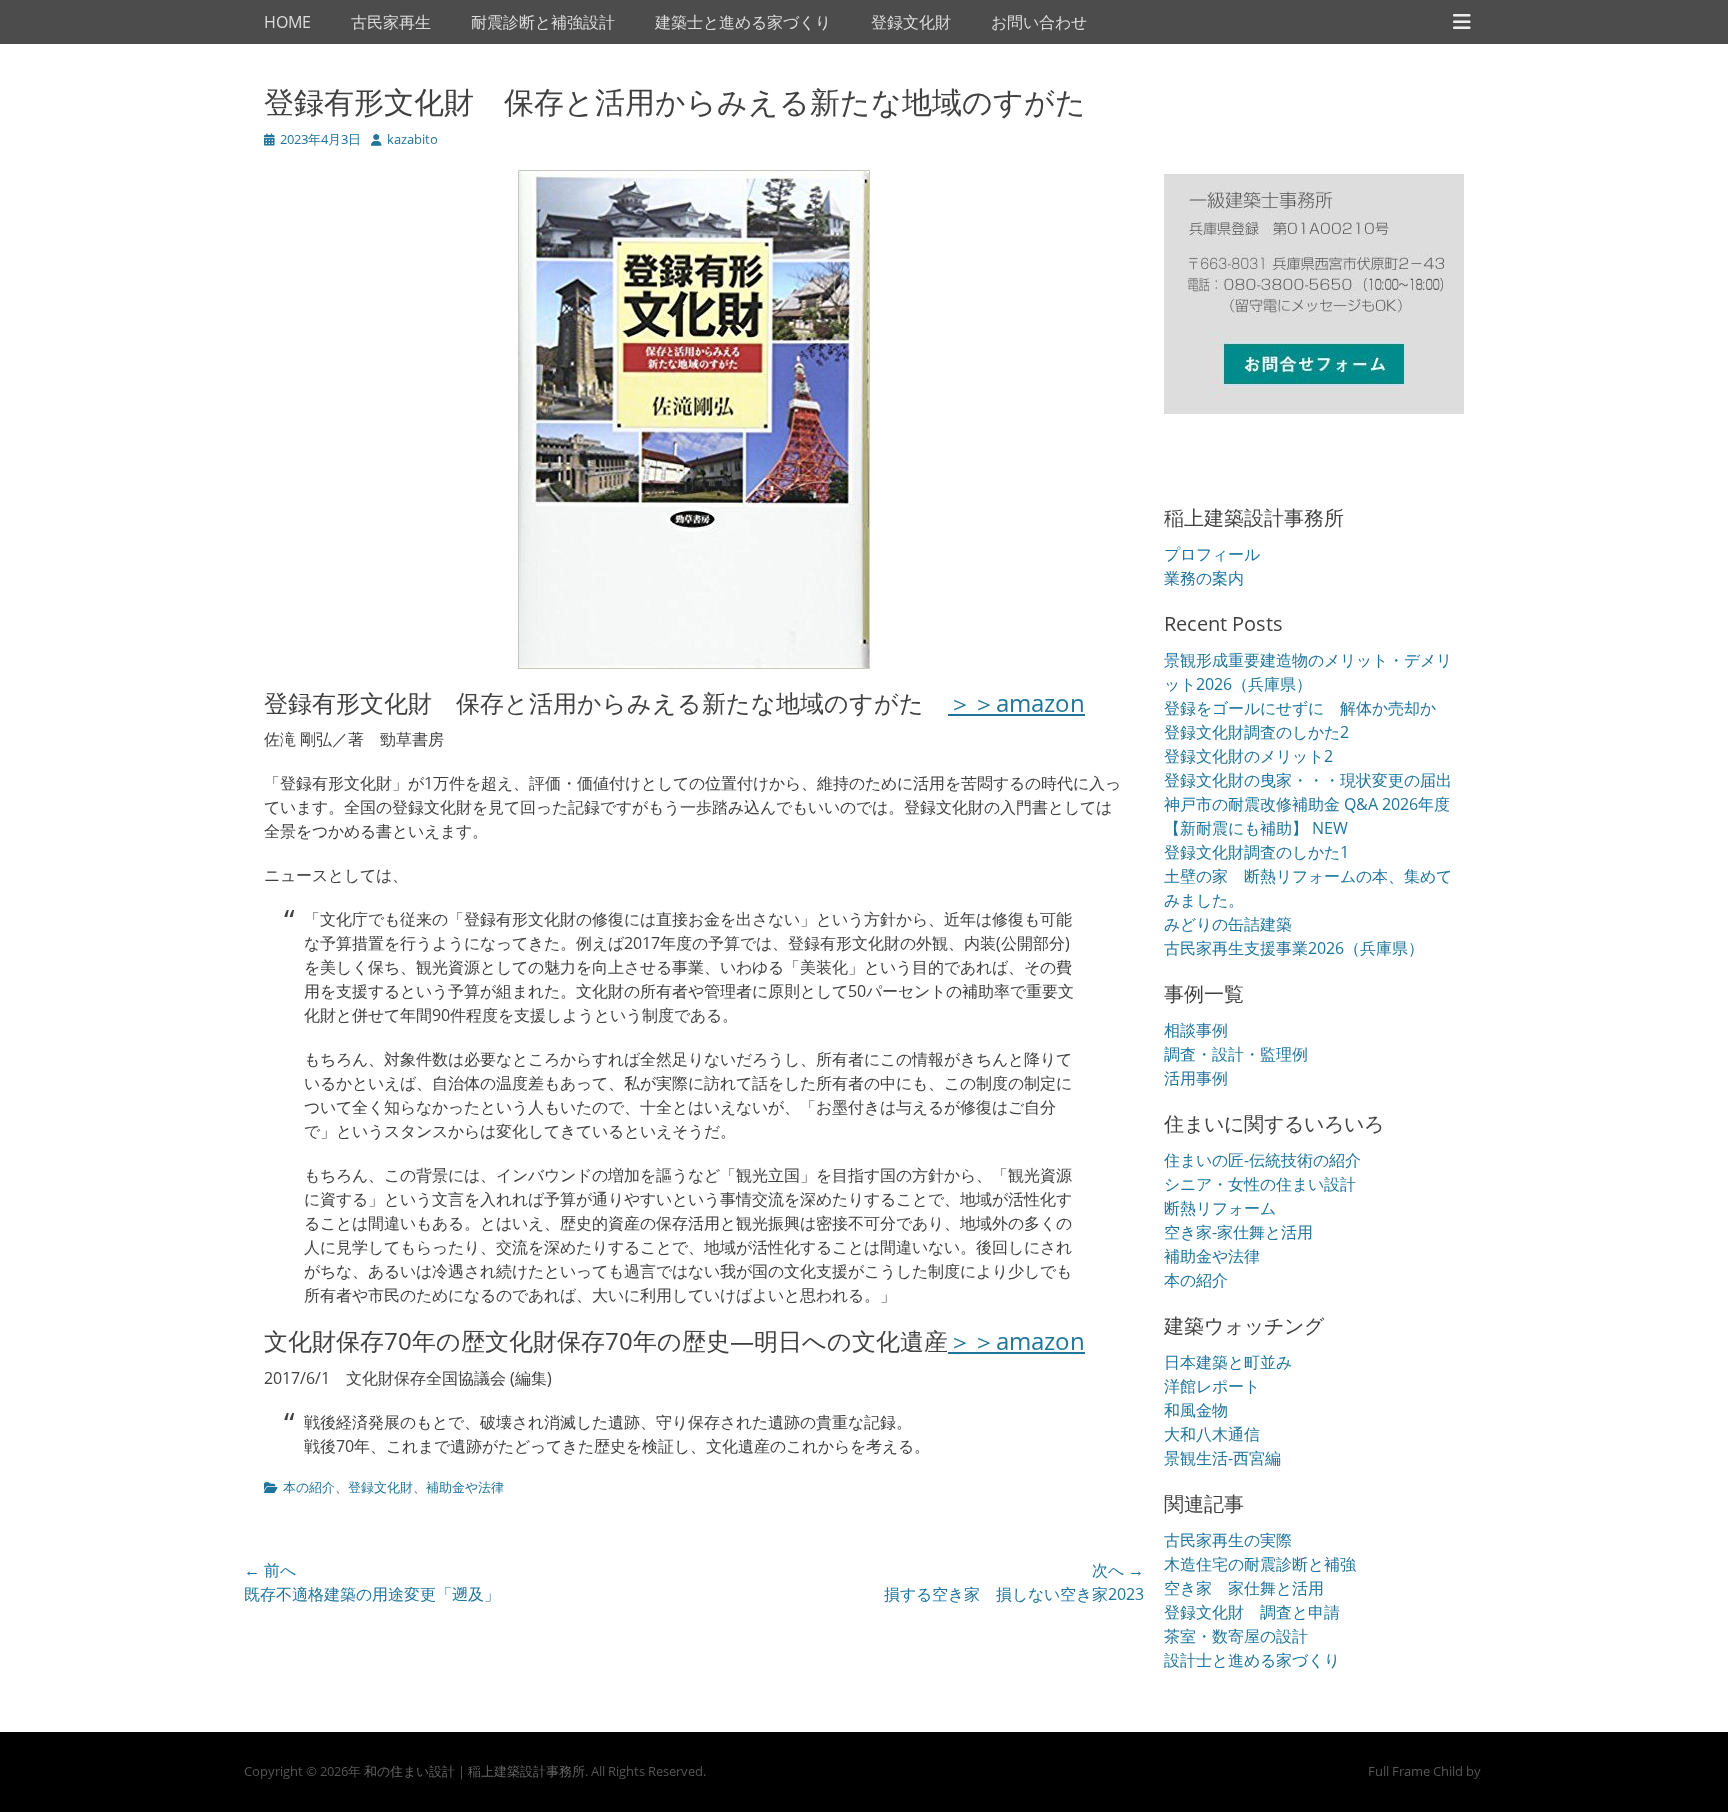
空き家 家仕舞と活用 (1244, 1588)
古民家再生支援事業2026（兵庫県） (1294, 948)
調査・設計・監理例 (1236, 1054)
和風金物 (1196, 1410)
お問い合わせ (1039, 22)
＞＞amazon (1016, 702)
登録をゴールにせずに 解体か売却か (1300, 708)
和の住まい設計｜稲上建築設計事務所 (474, 1771)
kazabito (412, 139)
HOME (287, 22)
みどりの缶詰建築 (1228, 924)
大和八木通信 (1212, 1434)
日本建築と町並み (1228, 1362)
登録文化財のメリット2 (1248, 756)
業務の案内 (1204, 578)
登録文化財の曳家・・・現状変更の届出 (1308, 780)
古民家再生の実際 (1228, 1540)
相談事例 (1196, 1030)
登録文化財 (911, 22)
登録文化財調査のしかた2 (1256, 732)
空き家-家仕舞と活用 (1238, 1232)
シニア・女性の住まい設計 (1260, 1184)
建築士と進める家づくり (743, 22)
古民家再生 (391, 22)
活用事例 (1196, 1078)
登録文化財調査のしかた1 (1256, 852)
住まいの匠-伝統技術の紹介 (1262, 1160)
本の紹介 (309, 1487)
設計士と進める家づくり (1252, 1660)
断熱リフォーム (1220, 1208)
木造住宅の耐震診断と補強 (1260, 1564)
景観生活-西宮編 (1222, 1458)
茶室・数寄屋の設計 (1236, 1636)
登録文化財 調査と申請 (1252, 1612)
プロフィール (1212, 554)
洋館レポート (1212, 1386)
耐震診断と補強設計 (543, 22)
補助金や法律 (465, 1487)
